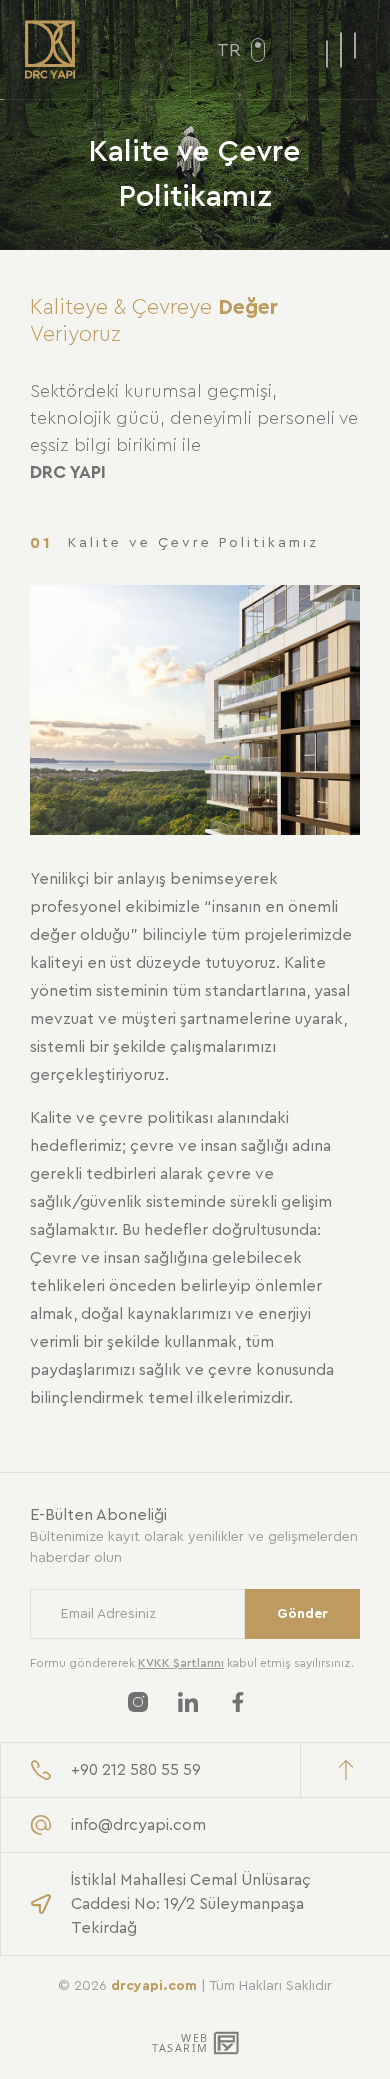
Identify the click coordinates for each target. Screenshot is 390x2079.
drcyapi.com (154, 1986)
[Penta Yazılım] (227, 2043)
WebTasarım (178, 2043)
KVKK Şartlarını (181, 1663)
